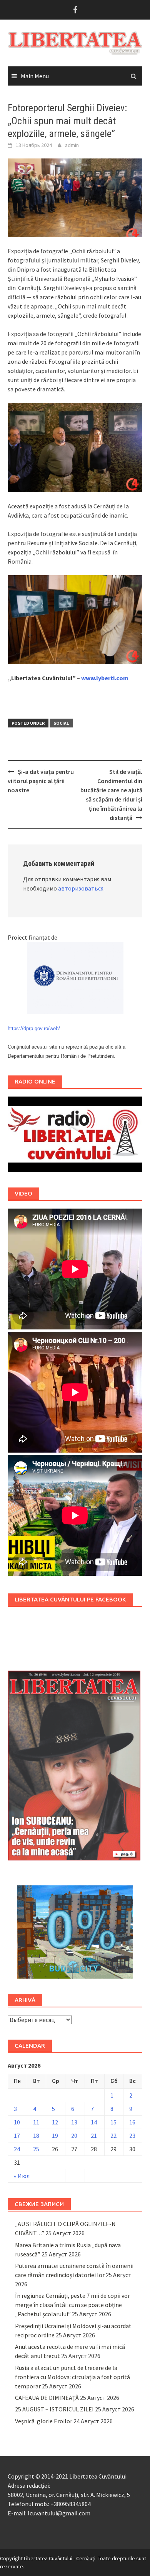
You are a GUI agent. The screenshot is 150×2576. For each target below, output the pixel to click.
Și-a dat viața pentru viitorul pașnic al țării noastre (41, 781)
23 (132, 2136)
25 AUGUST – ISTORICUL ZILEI (54, 2409)
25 (36, 2149)
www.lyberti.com (105, 678)
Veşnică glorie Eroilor (44, 2421)
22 (113, 2136)
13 (74, 2122)
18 (36, 2136)
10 (17, 2122)
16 (132, 2122)
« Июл (22, 2176)
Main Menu (35, 76)
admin (72, 145)
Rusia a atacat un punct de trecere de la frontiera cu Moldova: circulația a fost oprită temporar (72, 2377)
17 (17, 2136)
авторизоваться (81, 888)
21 (94, 2136)
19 (55, 2136)
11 (36, 2122)
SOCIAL (61, 723)
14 (94, 2122)
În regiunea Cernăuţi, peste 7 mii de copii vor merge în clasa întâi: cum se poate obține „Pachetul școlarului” (72, 2305)
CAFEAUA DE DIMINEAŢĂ (47, 2398)
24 (17, 2149)
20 (74, 2136)
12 (55, 2122)
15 (113, 2122)
